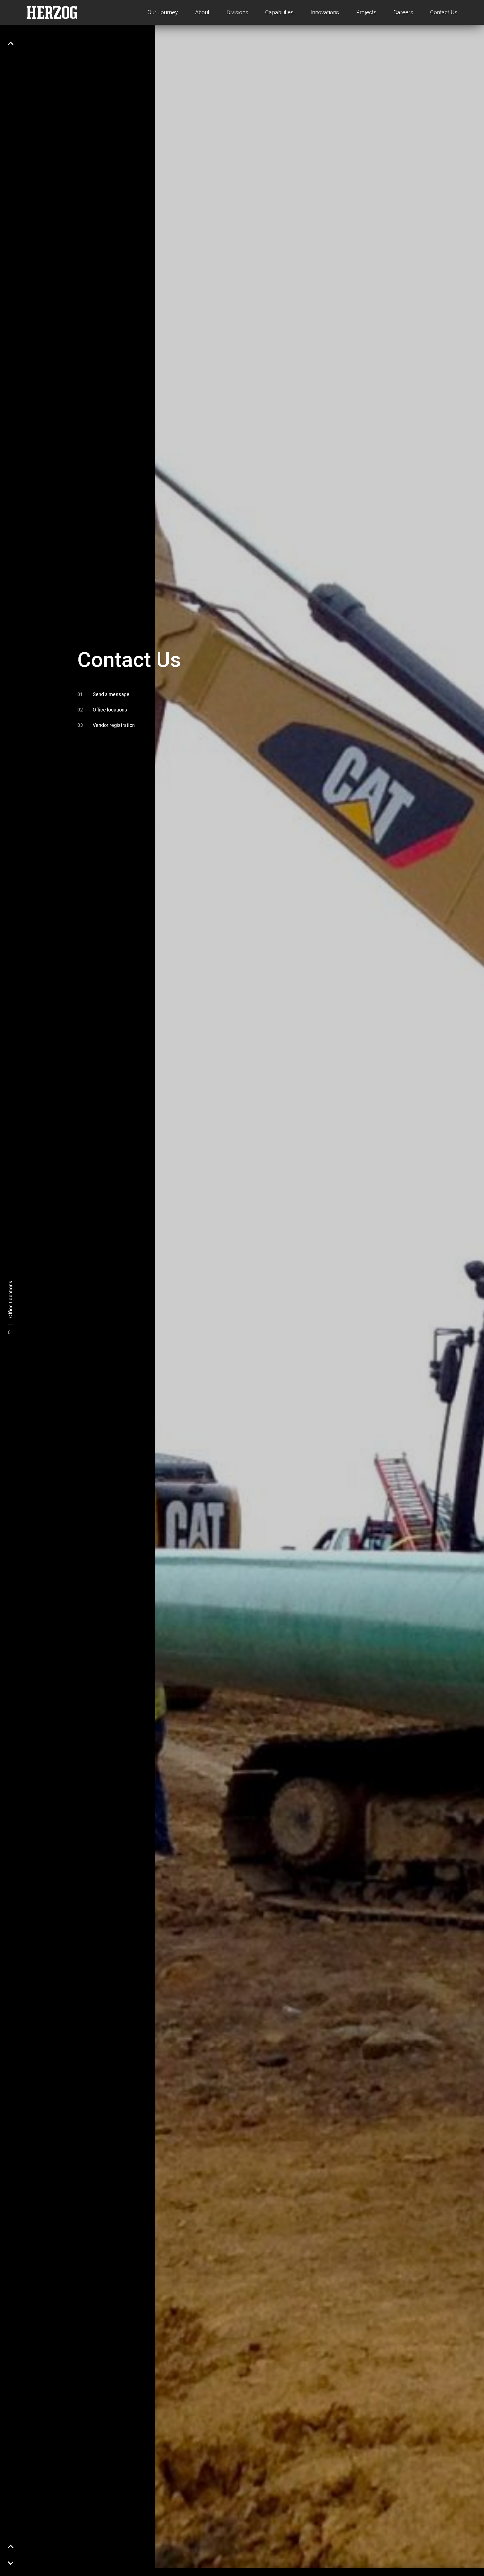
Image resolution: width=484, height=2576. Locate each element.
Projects (366, 12)
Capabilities (279, 12)
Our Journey (163, 12)
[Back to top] (11, 43)
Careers (403, 12)
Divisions (237, 12)
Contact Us (444, 12)
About (202, 12)
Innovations (325, 12)
